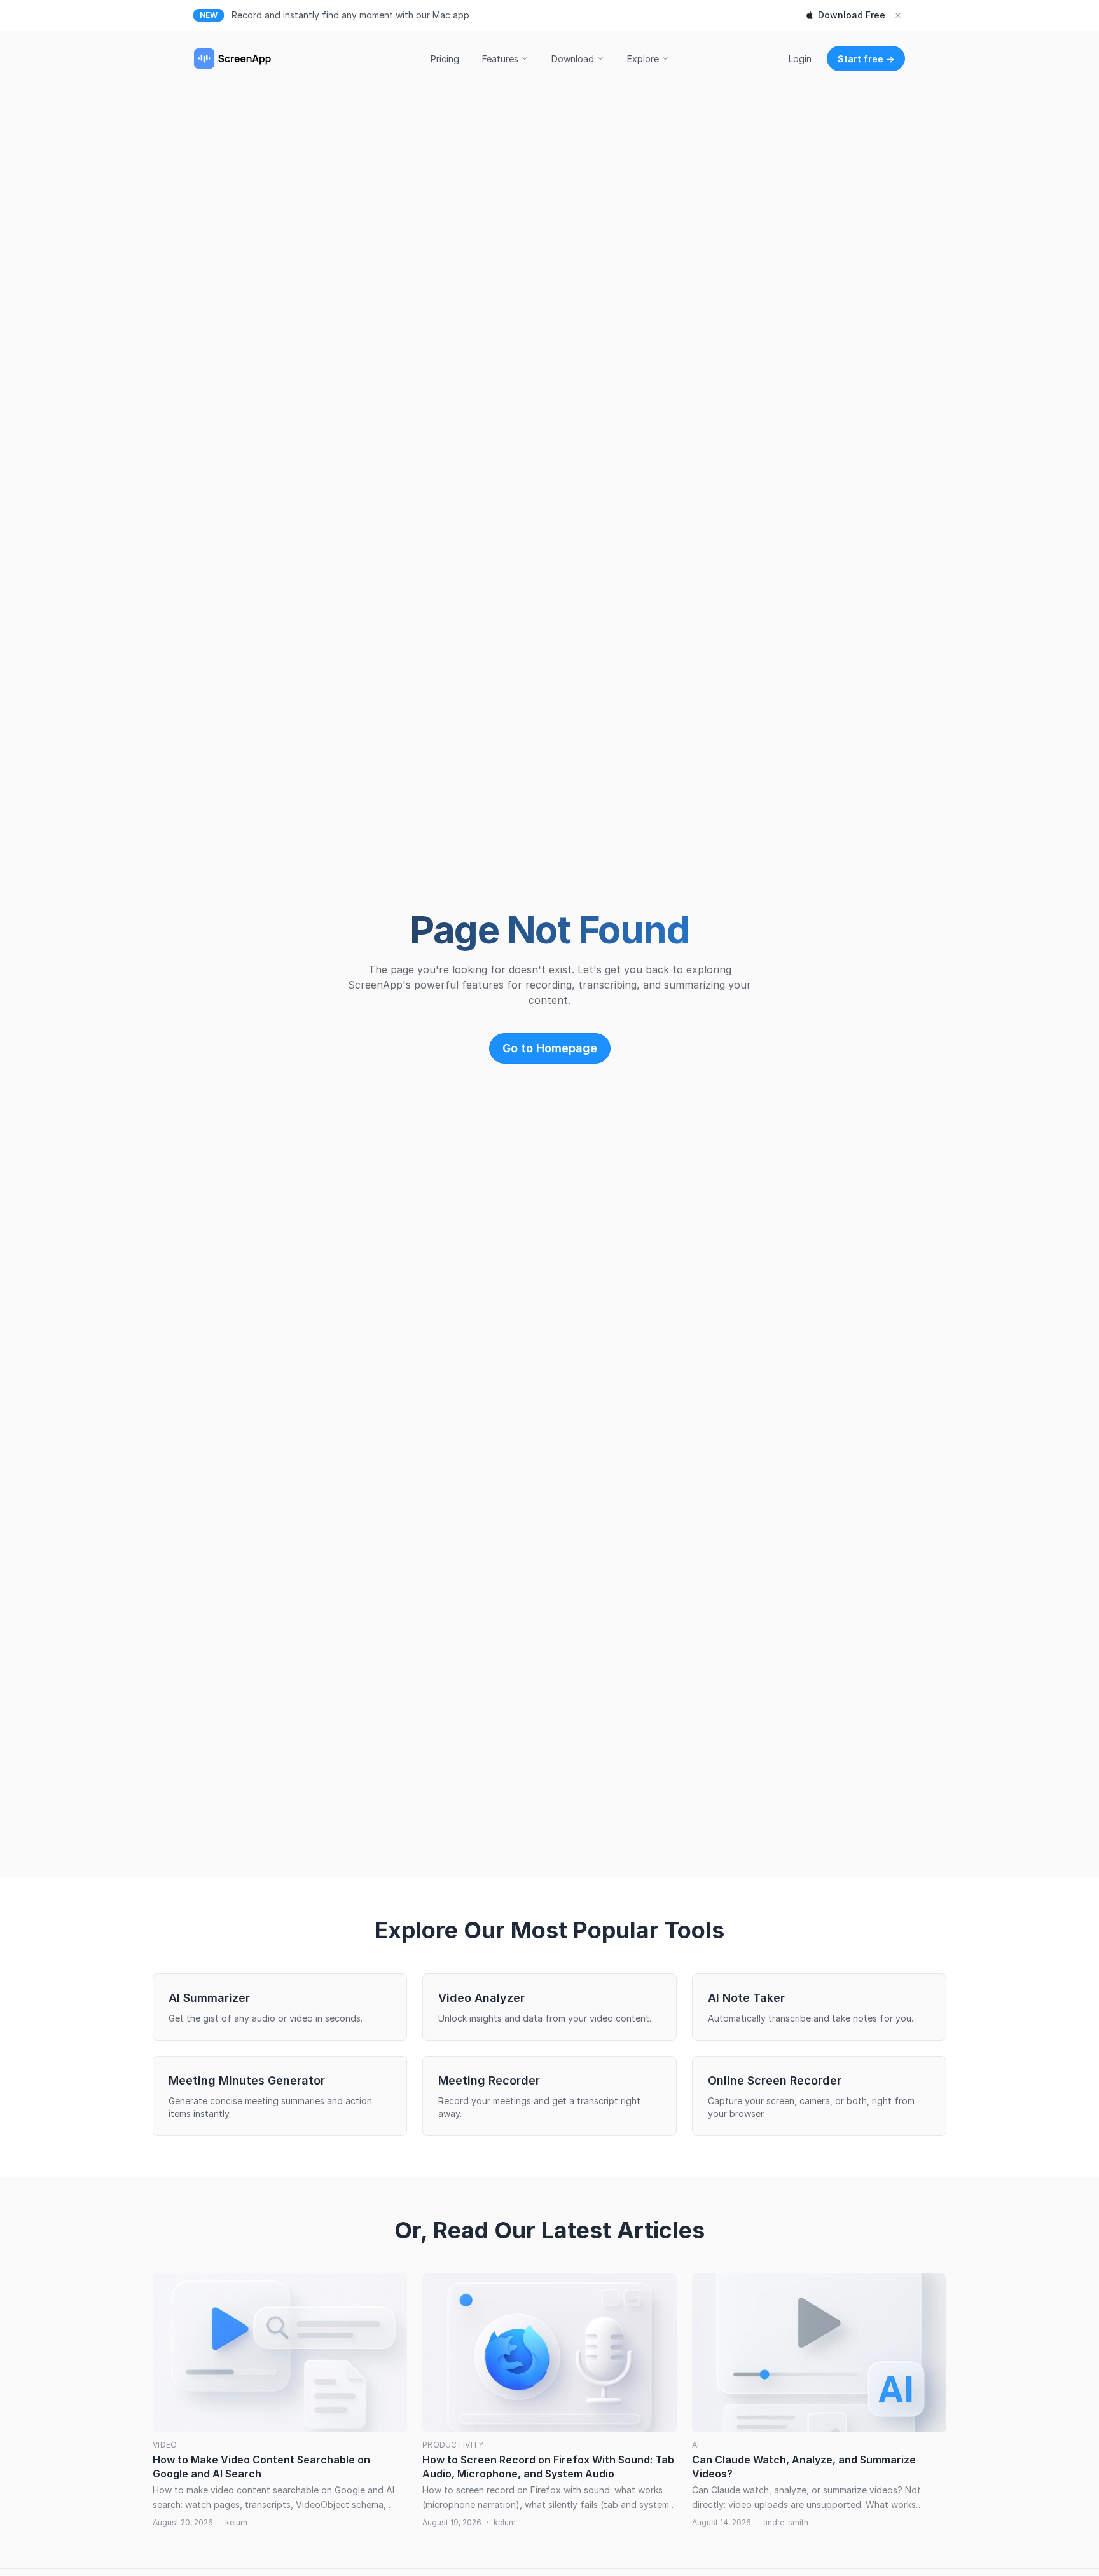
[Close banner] (898, 15)
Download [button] (573, 59)
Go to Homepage (550, 1048)
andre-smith (786, 2522)
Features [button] (500, 59)
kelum (236, 2522)
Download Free (852, 15)
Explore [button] (643, 59)
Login (800, 59)
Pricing (445, 59)
